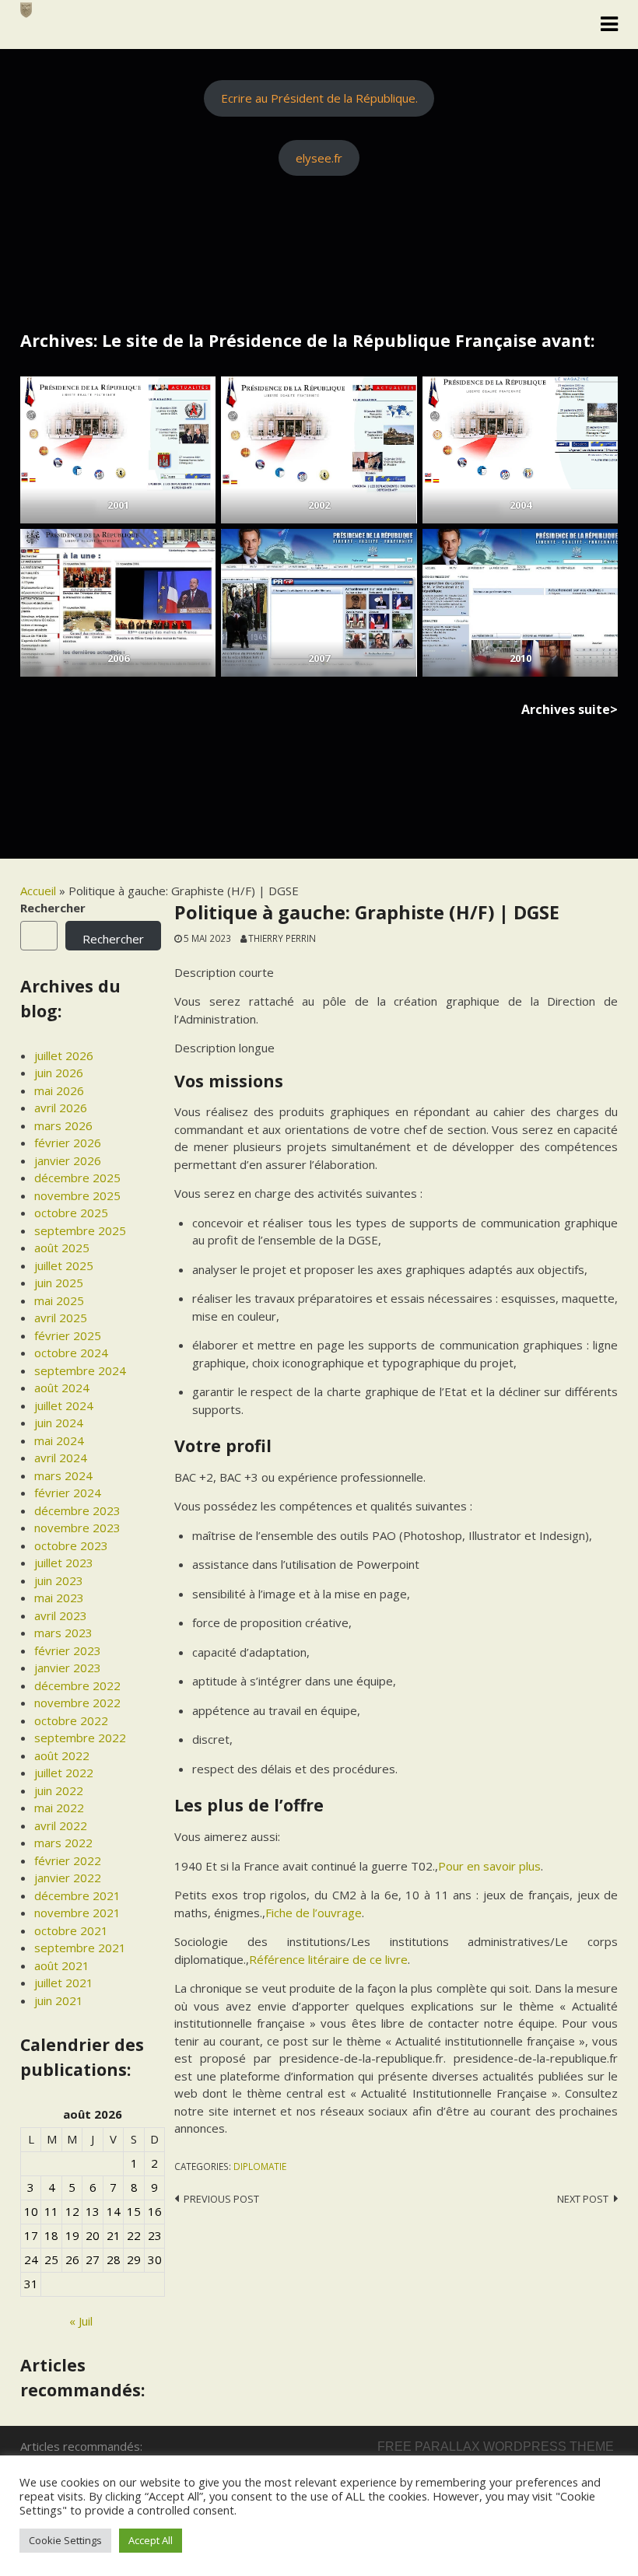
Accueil (38, 891)
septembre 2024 (80, 1370)
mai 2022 (59, 1808)
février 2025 (68, 1335)
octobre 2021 (71, 1930)
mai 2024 (59, 1440)
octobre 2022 (71, 1720)
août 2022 (62, 1755)
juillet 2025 (64, 1265)
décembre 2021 (77, 1895)
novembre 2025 (77, 1195)
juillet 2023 (64, 1563)
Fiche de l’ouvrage (314, 1913)
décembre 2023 (77, 1510)
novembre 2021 (77, 1913)
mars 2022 (63, 1843)
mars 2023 (63, 1633)
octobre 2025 (71, 1213)
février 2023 (68, 1650)
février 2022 (68, 1860)
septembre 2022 (80, 1738)
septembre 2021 (80, 1948)
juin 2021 (59, 2000)
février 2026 (68, 1143)
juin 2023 (59, 1580)
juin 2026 (59, 1073)
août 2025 (62, 1248)
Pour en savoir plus (489, 1866)
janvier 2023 (68, 1668)
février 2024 (68, 1493)
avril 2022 (61, 1825)
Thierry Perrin (282, 938)
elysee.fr (319, 158)
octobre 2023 (71, 1545)
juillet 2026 (64, 1055)
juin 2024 (59, 1423)
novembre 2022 (77, 1703)
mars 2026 (63, 1125)
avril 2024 (61, 1458)
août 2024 (62, 1388)
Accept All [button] (151, 2540)
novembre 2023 (77, 1528)
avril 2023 (61, 1615)
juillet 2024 (64, 1405)
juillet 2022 (64, 1773)
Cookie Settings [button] (65, 2540)
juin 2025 (59, 1283)
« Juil (81, 2321)
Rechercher (53, 908)
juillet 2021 (64, 1983)
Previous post (221, 2199)
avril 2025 (61, 1318)
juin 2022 (59, 1790)
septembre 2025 (80, 1230)
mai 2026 (59, 1090)
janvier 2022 (68, 1878)
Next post (583, 2199)
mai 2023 (59, 1598)
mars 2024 (63, 1475)
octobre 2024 (71, 1353)
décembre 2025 (77, 1178)
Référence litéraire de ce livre (328, 1959)
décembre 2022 (77, 1685)
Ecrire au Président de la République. (319, 98)
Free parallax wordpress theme (496, 2446)
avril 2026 (61, 1108)
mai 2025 (59, 1300)
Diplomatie (260, 2166)
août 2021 (62, 1965)
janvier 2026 (68, 1160)
